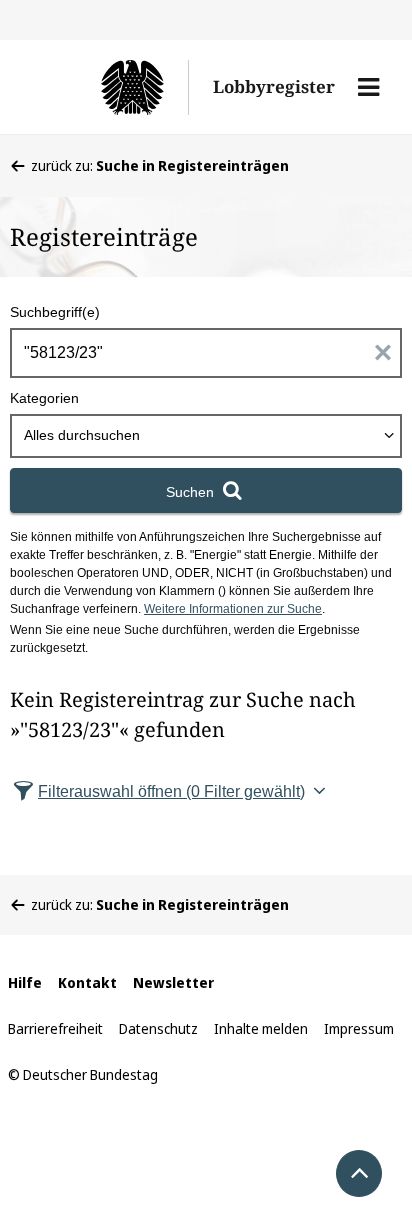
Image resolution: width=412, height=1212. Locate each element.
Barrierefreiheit (55, 1028)
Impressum (359, 1028)
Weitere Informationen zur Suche (233, 609)
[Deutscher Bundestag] (110, 87)
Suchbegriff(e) (55, 312)
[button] (368, 87)
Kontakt (87, 982)
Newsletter (173, 982)
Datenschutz (158, 1028)
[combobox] (206, 436)
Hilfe (25, 982)
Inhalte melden (261, 1028)
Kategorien (44, 398)
